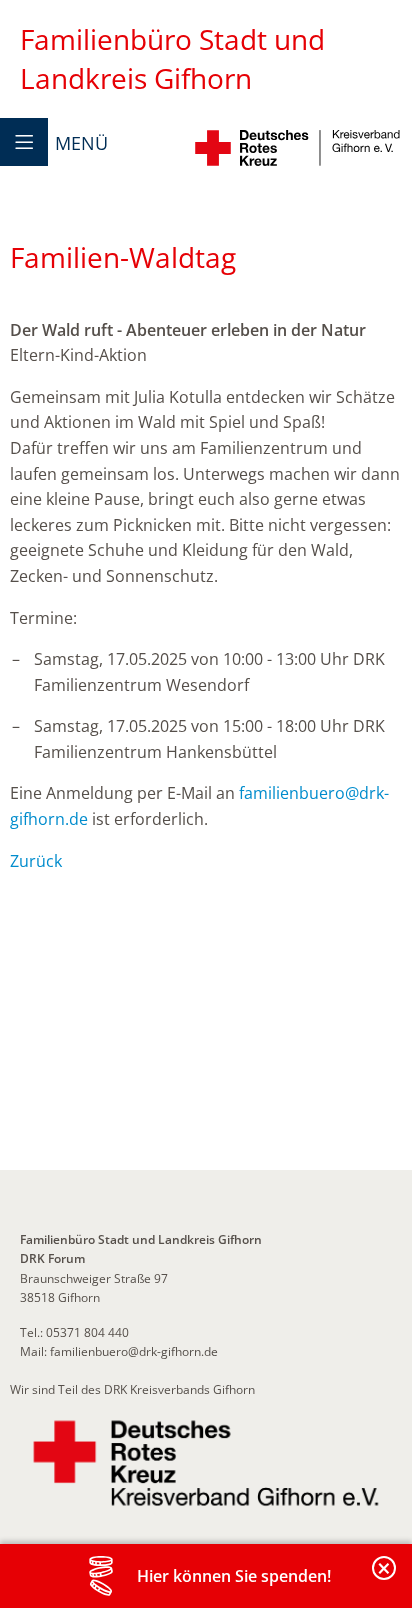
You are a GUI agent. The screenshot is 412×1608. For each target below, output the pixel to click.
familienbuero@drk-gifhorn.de (134, 1351)
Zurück (36, 861)
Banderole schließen (385, 1579)
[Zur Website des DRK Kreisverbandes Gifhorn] (206, 1463)
